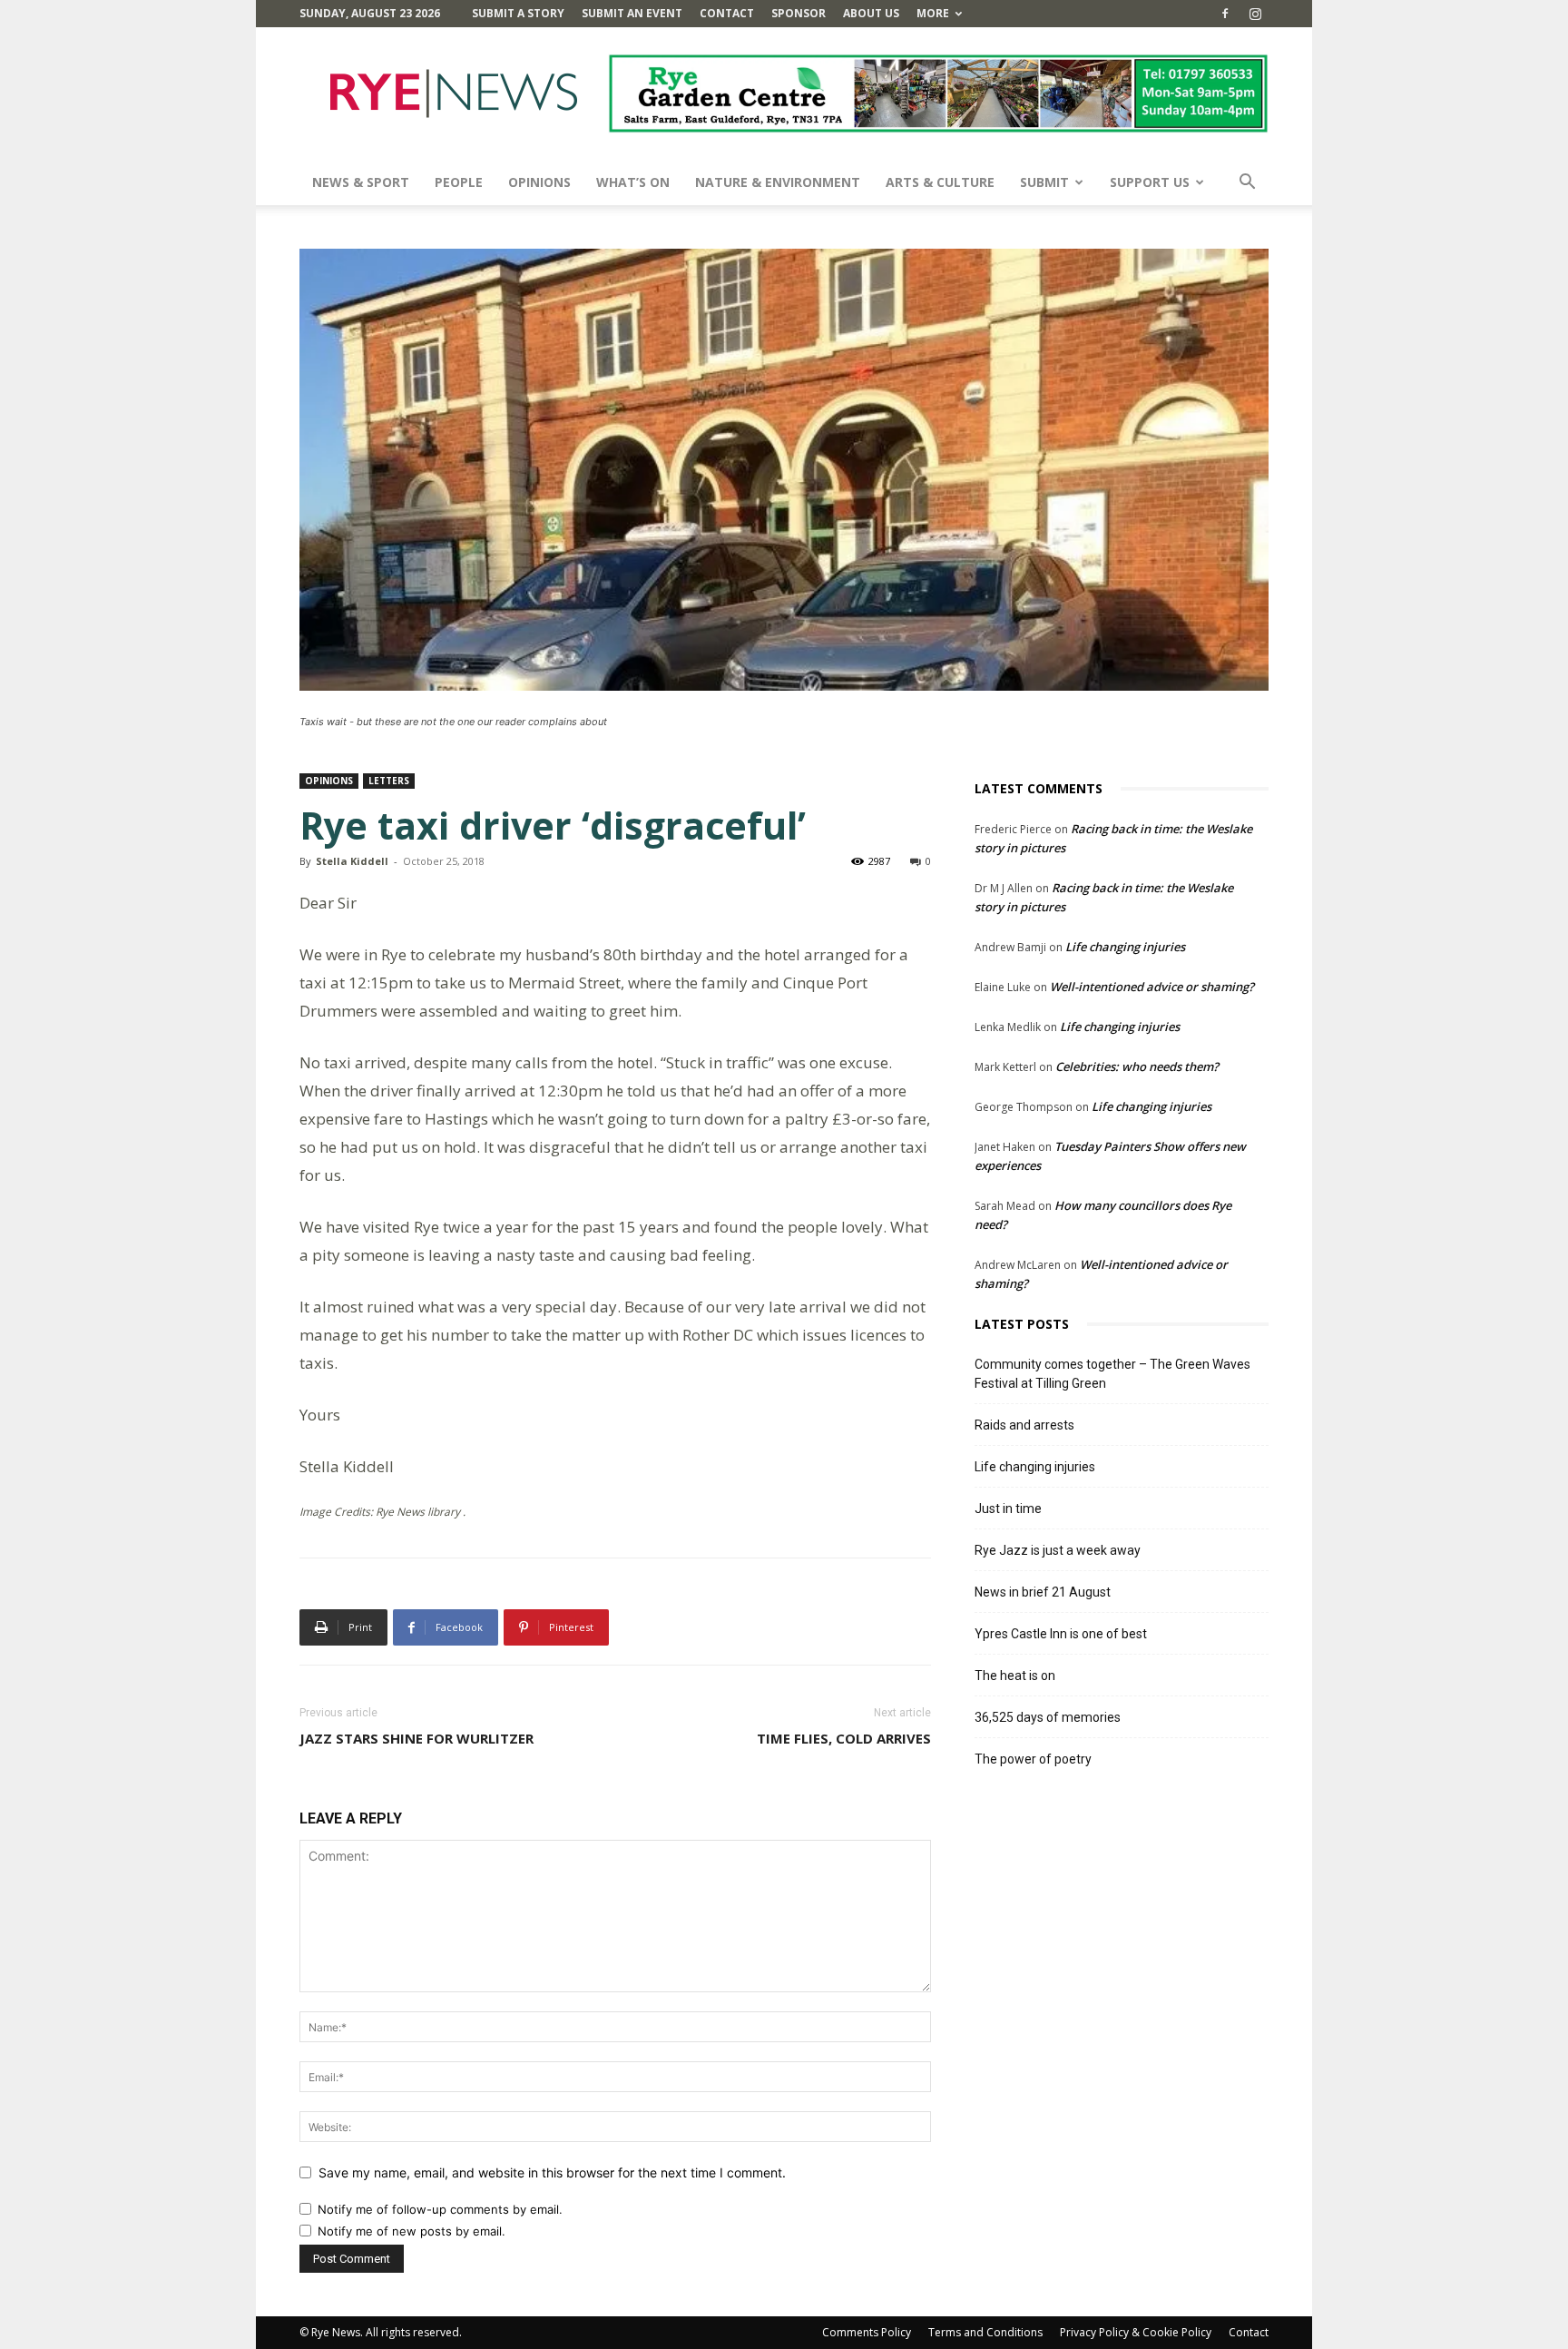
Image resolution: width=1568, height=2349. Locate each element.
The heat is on (1015, 1676)
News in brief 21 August (1043, 1592)
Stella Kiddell (352, 861)
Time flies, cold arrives (844, 1738)
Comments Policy (867, 2332)
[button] (1247, 184)
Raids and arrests (1024, 1425)
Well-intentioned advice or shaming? (1152, 987)
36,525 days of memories (1048, 1717)
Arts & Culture (940, 182)
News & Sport (361, 182)
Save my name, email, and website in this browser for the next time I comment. (552, 2172)
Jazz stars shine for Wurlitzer (416, 1738)
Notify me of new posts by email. (412, 2231)
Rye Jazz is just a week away (1058, 1550)
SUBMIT (1044, 182)
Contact (727, 13)
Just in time (1008, 1509)
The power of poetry (1033, 1759)
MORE (933, 13)
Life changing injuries (1125, 947)
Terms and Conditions (985, 2332)
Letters (389, 781)
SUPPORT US (1150, 182)
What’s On (633, 182)
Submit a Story (518, 13)
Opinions (539, 182)
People (459, 182)
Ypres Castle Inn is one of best (1061, 1634)
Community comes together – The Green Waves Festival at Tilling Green (1112, 1374)
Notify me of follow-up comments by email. (440, 2209)
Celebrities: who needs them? (1137, 1066)
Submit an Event (632, 13)
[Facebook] (1225, 14)
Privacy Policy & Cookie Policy (1136, 2332)
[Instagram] (1255, 14)
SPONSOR (799, 13)
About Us (871, 13)
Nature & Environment (778, 182)
